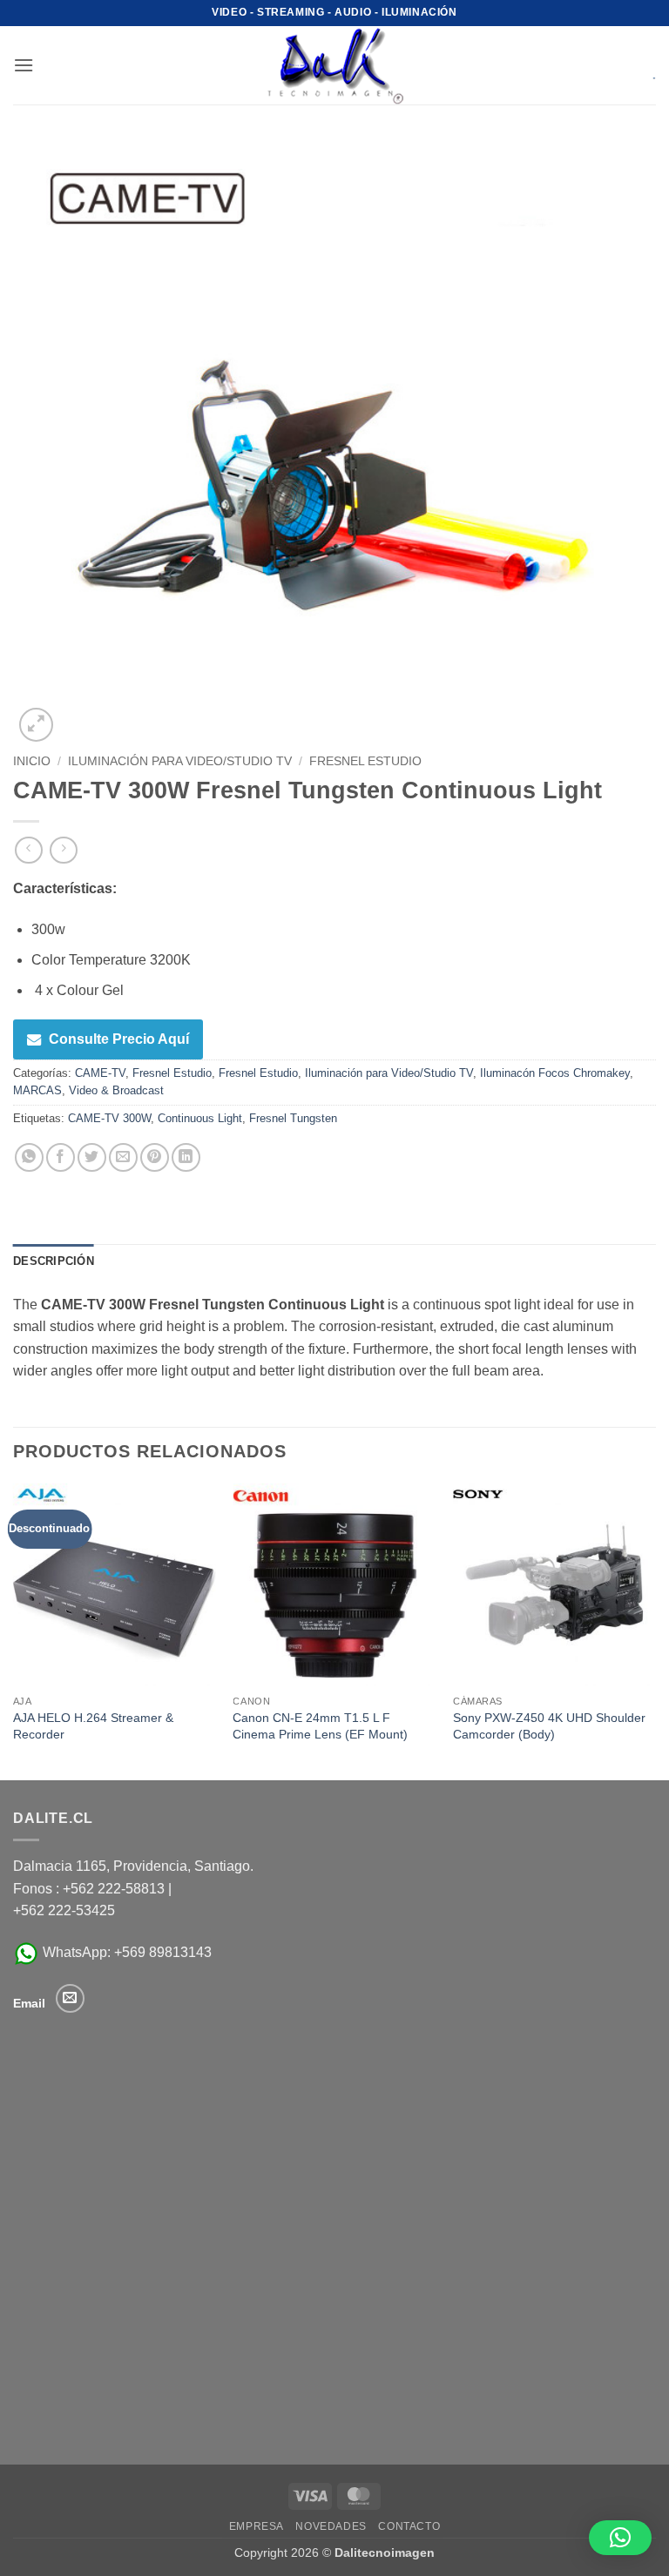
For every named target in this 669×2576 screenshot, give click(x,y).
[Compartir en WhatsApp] (29, 1157)
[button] (24, 65)
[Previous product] (63, 850)
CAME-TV (100, 1073)
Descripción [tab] (54, 1261)
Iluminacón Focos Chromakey (555, 1073)
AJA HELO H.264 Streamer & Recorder (93, 1726)
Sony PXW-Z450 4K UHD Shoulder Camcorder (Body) (549, 1726)
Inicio (32, 761)
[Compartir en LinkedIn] (186, 1157)
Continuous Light (200, 1118)
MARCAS (37, 1090)
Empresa (257, 2526)
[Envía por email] (123, 1157)
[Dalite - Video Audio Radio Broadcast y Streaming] (334, 65)
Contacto (409, 2526)
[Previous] (14, 1630)
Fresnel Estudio (365, 761)
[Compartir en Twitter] (92, 1157)
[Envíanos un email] (70, 1998)
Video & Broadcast (116, 1090)
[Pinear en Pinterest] (155, 1157)
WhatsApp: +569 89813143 (125, 1952)
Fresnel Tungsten (293, 1118)
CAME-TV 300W (109, 1118)
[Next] (655, 1630)
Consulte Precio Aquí (119, 1039)
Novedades (331, 2526)
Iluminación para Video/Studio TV (180, 761)
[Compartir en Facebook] (61, 1157)
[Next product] (28, 850)
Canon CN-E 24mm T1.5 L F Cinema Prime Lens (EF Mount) (320, 1726)
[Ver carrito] (642, 65)
